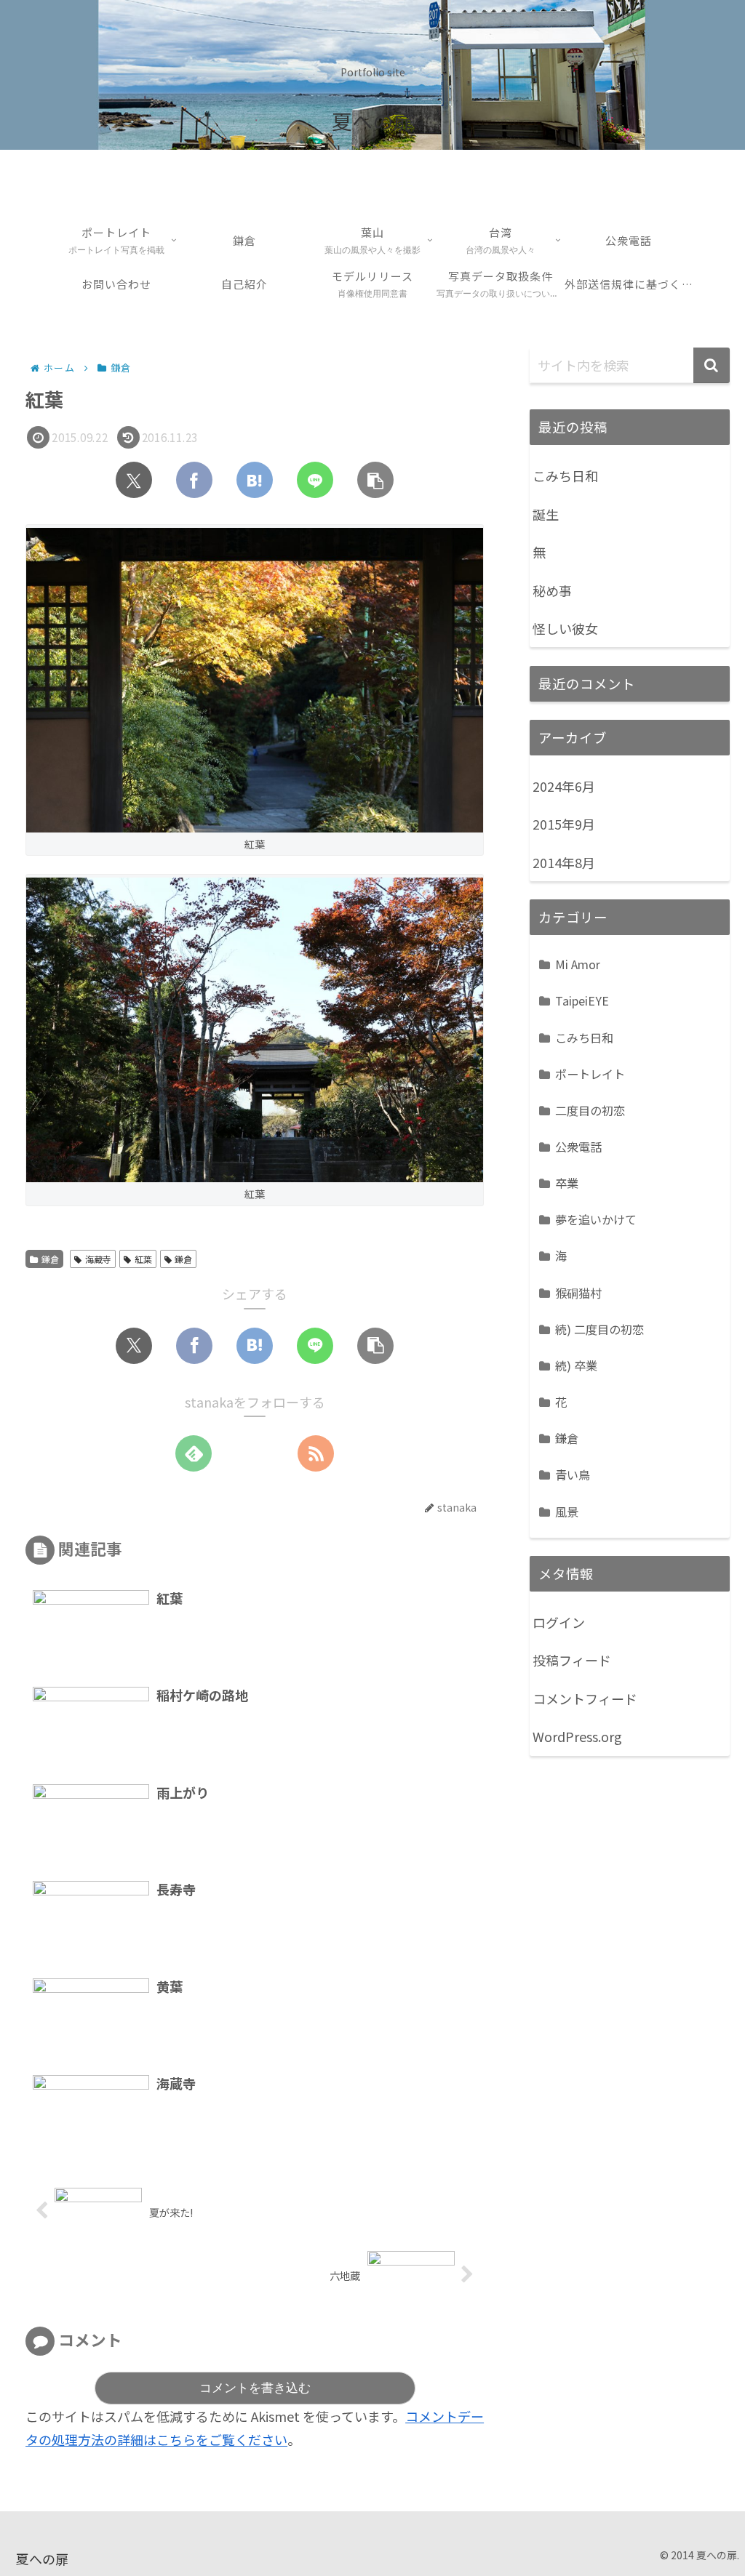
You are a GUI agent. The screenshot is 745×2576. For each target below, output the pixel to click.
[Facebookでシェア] (194, 480)
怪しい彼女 (565, 628)
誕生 (546, 514)
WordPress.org (577, 1736)
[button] (375, 480)
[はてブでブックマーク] (255, 480)
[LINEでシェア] (315, 480)
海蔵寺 (98, 1259)
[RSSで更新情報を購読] (316, 1453)
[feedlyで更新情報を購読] (194, 1453)
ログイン (559, 1622)
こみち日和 (565, 476)
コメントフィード (585, 1698)
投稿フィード (572, 1660)
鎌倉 (50, 1259)
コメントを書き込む (255, 2388)
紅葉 (143, 1259)
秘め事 (552, 590)
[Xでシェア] (134, 480)
